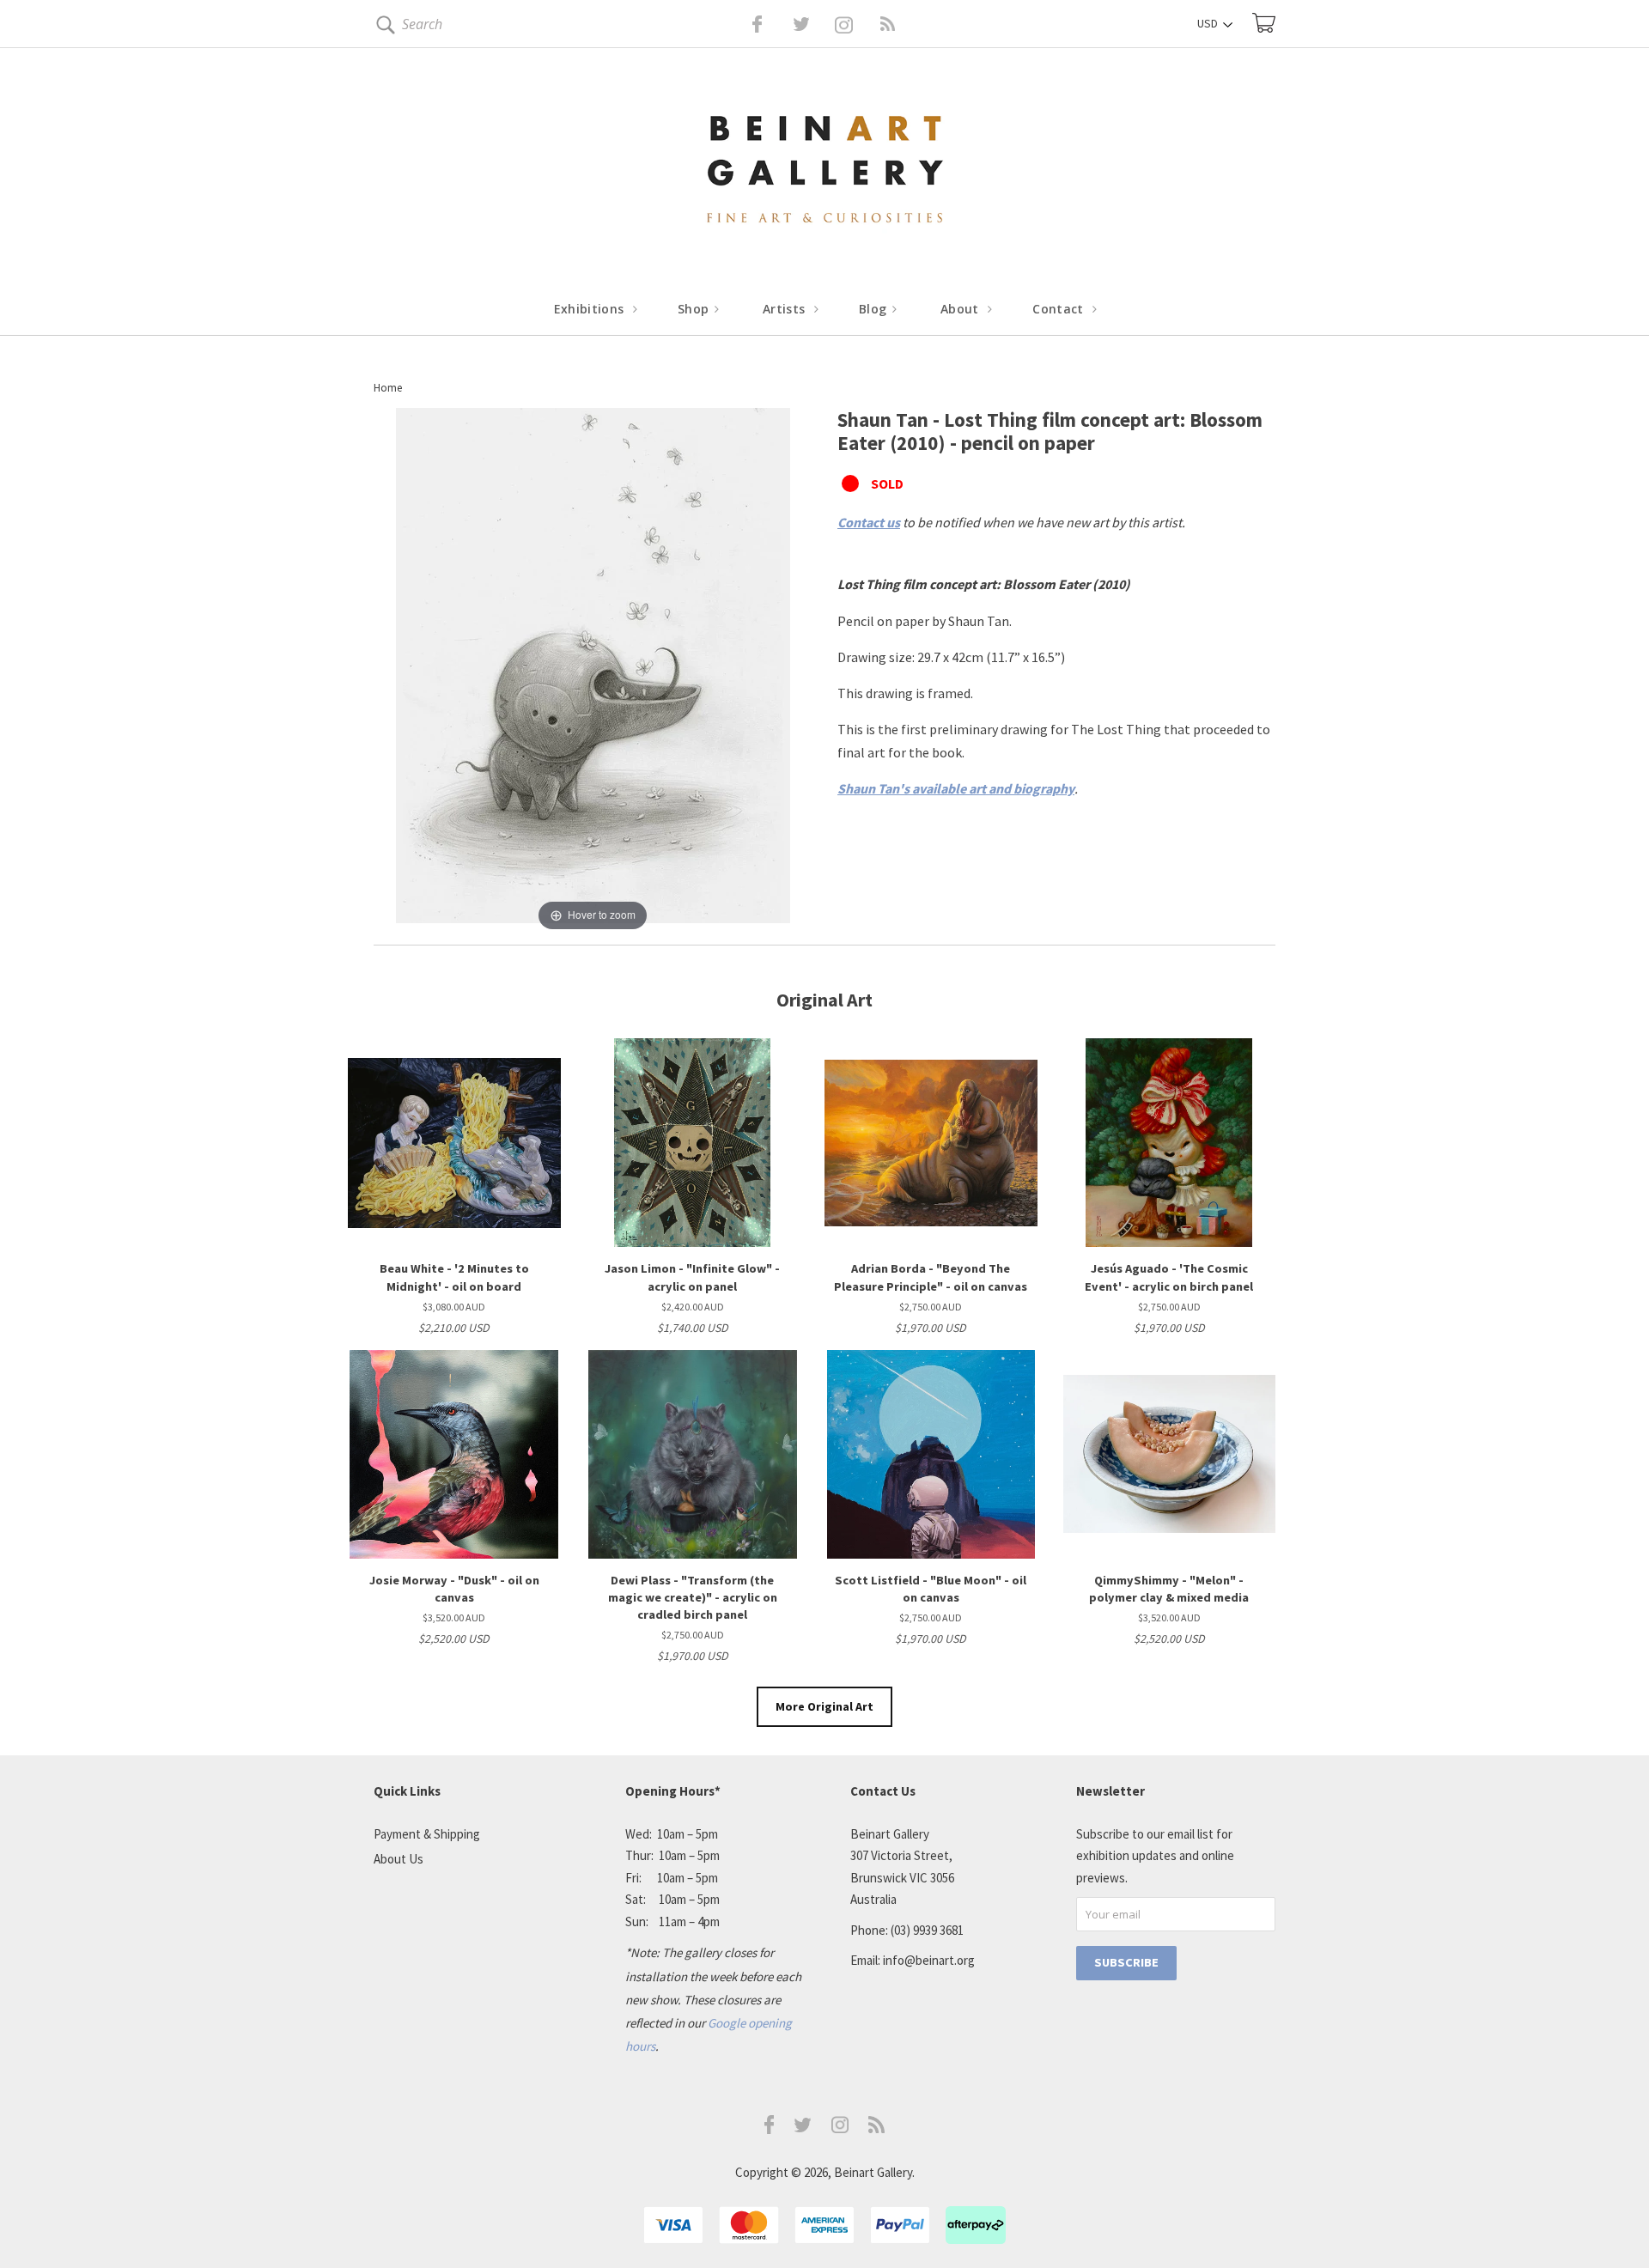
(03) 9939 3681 (927, 1930)
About (961, 309)
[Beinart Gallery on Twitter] (770, 24)
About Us (399, 1859)
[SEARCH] (383, 28)
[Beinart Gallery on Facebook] (745, 24)
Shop (695, 309)
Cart (1264, 23)
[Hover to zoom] (593, 670)
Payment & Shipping (427, 1834)
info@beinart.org (929, 1960)
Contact (1060, 309)
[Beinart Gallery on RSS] (857, 24)
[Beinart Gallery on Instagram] (840, 2128)
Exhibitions (591, 309)
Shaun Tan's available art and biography (956, 788)
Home (388, 388)
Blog (875, 309)
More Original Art (824, 1706)
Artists (786, 309)
